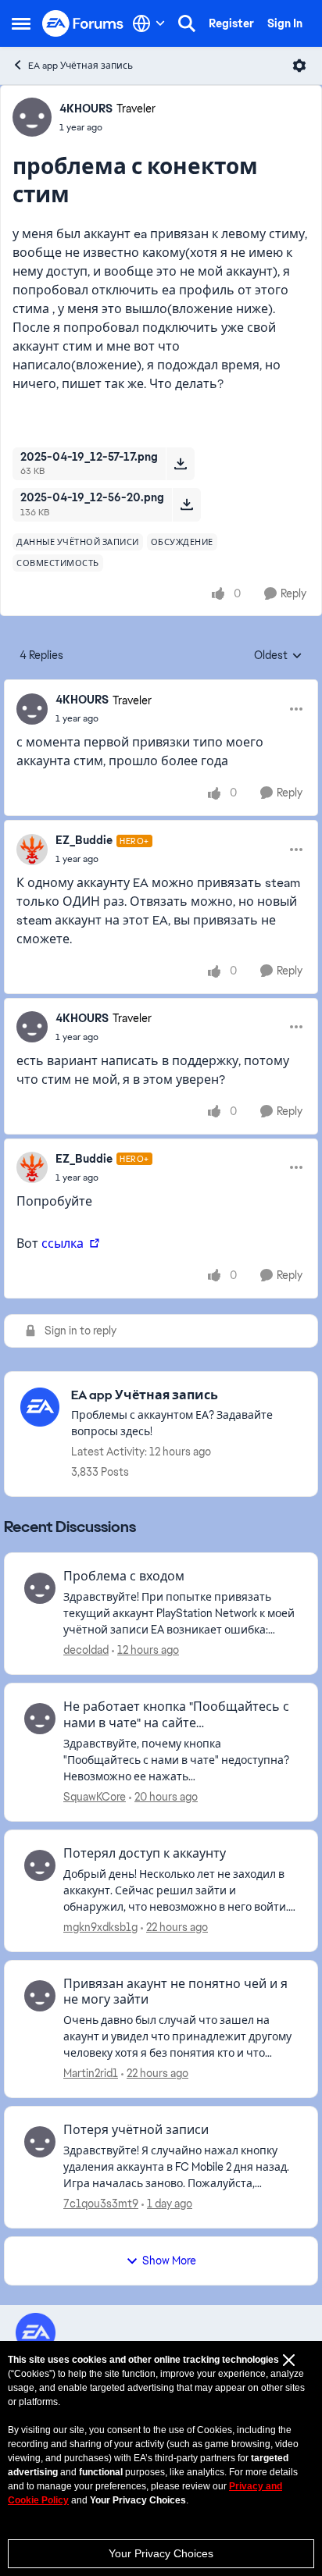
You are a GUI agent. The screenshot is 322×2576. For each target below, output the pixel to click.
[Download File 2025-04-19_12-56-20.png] (186, 504)
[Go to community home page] (83, 24)
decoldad (86, 1650)
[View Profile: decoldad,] (40, 1588)
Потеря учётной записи (136, 2130)
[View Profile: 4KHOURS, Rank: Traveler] (32, 117)
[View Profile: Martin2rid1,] (40, 1996)
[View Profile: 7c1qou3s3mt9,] (40, 2142)
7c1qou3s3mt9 (101, 2204)
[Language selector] (149, 23)
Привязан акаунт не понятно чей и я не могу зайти (175, 1992)
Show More (169, 2261)
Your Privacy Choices (161, 2553)
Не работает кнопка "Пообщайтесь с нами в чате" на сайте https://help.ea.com (176, 1716)
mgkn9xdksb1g (100, 1927)
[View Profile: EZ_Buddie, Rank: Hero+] (32, 850)
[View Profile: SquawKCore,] (40, 1719)
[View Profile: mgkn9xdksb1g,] (40, 1865)
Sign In (285, 23)
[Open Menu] (299, 66)
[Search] (187, 23)
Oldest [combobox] (278, 656)
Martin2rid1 (91, 2073)
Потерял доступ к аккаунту (145, 1854)
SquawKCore (95, 1797)
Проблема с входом (124, 1577)
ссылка (64, 1243)
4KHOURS (86, 109)
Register (231, 23)
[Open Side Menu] (21, 23)
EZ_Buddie (84, 840)
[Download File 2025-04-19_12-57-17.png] (180, 464)
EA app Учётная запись (80, 66)
